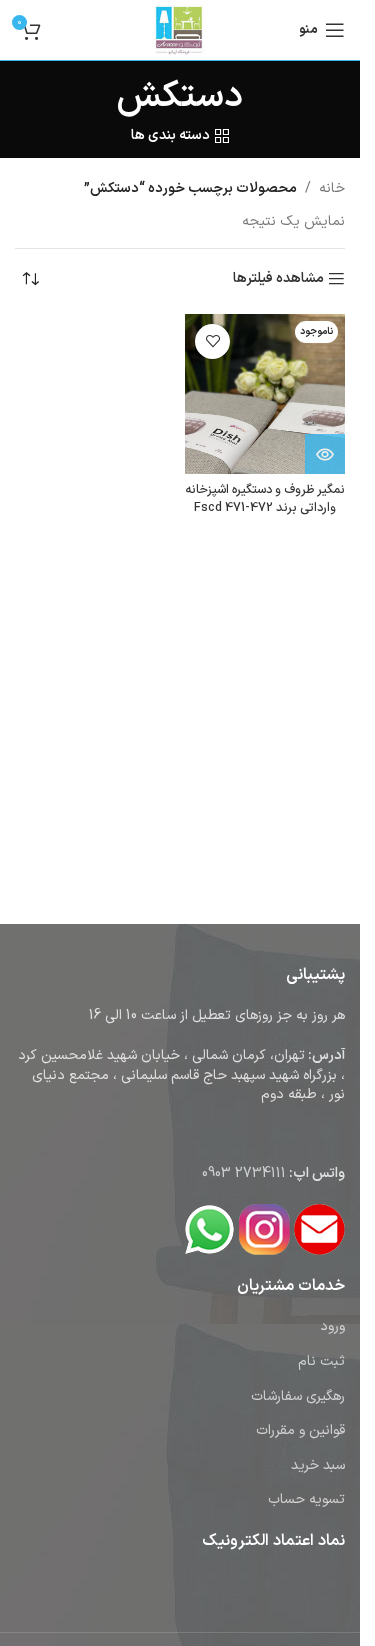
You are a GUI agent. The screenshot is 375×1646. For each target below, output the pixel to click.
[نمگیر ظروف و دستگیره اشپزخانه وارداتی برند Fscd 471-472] (265, 394)
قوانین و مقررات (300, 1430)
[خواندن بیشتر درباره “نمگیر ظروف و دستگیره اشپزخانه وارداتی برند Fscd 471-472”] (325, 454)
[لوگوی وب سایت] (180, 29)
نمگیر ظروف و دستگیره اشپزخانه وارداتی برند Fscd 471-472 (265, 498)
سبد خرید (318, 1465)
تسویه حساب (306, 1499)
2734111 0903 (244, 1173)
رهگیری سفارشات (298, 1396)
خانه (332, 188)
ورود (332, 1326)
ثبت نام (321, 1361)
